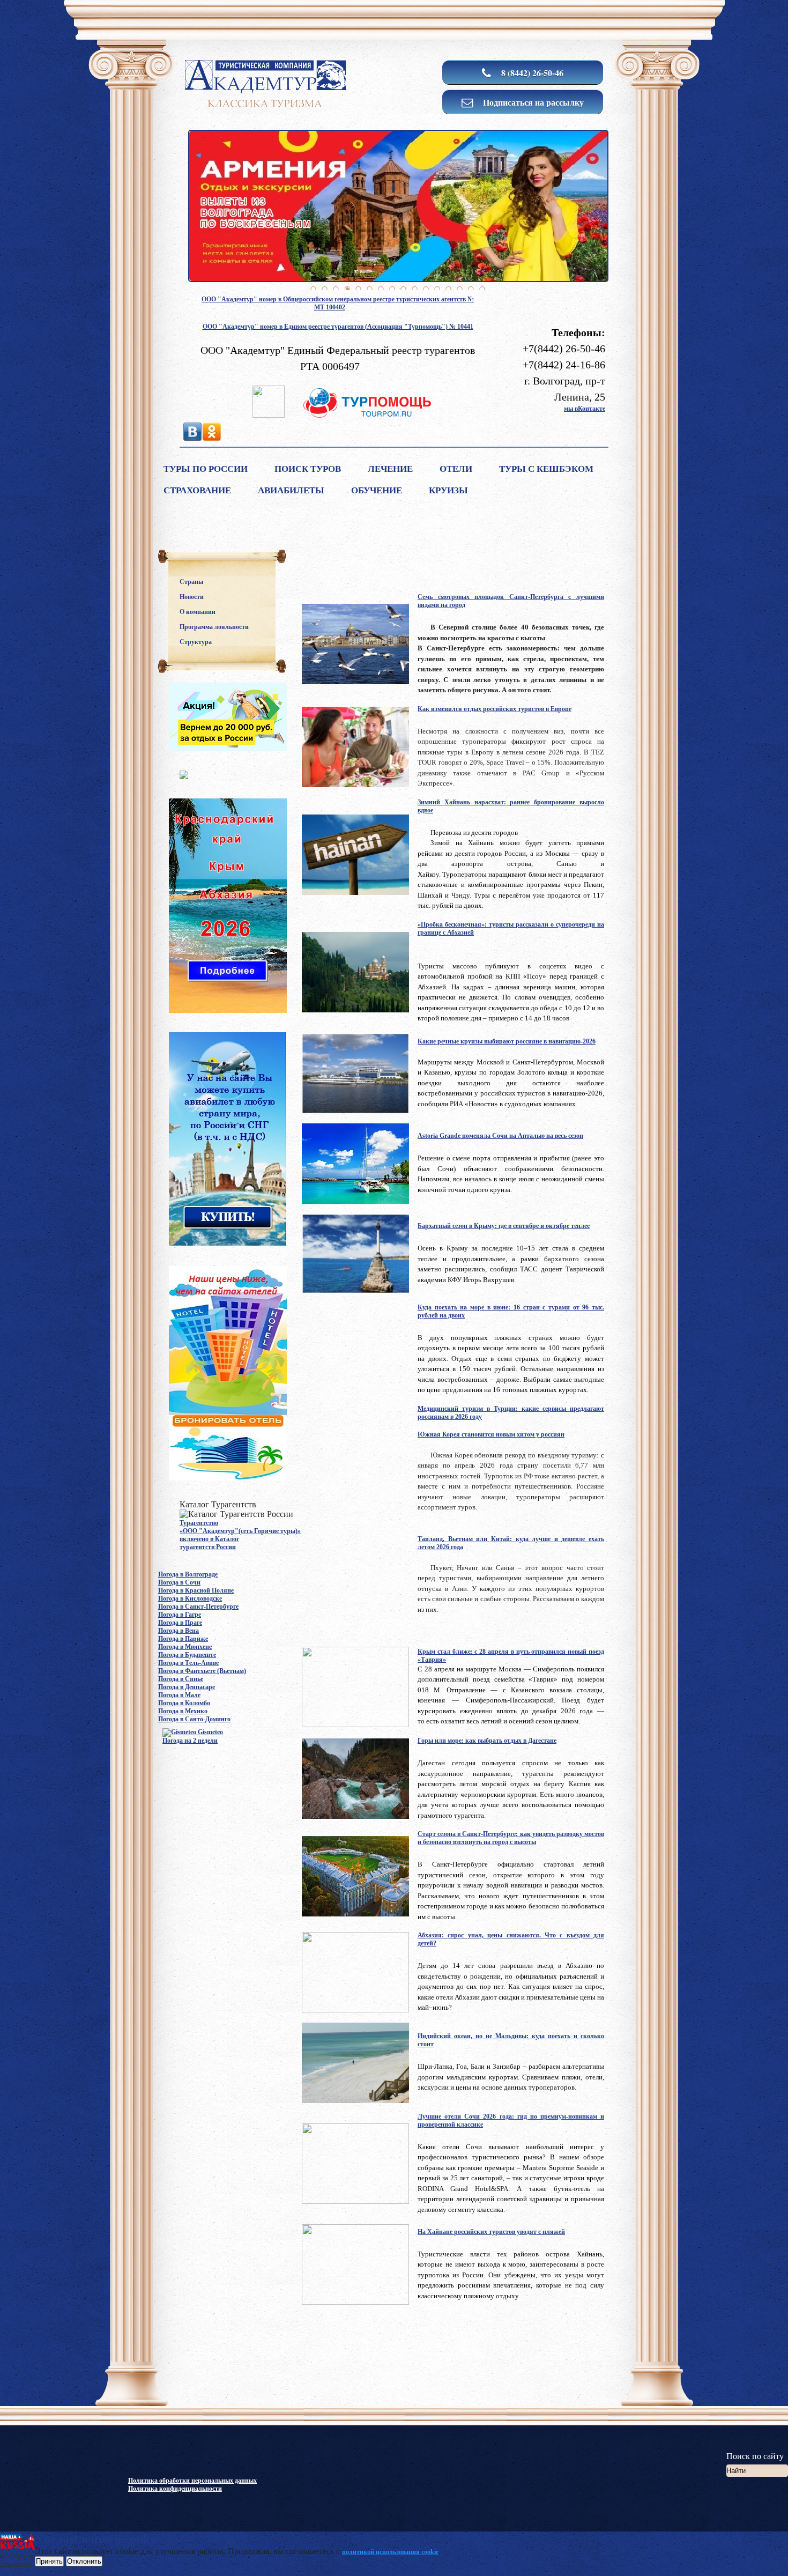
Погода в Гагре (180, 1615)
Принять (49, 2561)
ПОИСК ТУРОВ (308, 469)
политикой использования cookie (390, 2552)
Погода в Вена (179, 1631)
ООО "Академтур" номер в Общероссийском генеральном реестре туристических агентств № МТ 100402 (338, 303)
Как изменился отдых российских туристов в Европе (495, 709)
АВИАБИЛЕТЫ (291, 490)
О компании (198, 612)
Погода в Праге (180, 1623)
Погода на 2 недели (190, 1741)
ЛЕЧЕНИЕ (390, 469)
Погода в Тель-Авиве (188, 1663)
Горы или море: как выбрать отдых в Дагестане (487, 1741)
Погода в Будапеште (187, 1655)
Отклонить (84, 2561)
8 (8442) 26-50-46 (531, 73)
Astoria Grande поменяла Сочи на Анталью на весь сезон (500, 1136)
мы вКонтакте (585, 409)
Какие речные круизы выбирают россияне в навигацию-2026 (507, 1041)
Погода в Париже (183, 1639)
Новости (192, 597)
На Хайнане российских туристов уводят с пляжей (491, 2232)
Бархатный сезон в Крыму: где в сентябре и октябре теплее (504, 1226)
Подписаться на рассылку (532, 102)
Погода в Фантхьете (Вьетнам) (202, 1671)
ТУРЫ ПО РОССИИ (206, 469)
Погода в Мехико (183, 1711)
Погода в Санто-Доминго (194, 1719)
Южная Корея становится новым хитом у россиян (491, 1434)
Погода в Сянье (181, 1679)
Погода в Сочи (179, 1582)
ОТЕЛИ (456, 469)
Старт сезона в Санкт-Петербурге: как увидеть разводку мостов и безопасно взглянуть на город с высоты (511, 1838)
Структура (196, 642)
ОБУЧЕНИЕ (377, 490)
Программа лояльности (214, 627)
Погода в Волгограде (188, 1574)
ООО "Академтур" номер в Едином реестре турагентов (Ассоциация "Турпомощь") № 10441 (338, 327)
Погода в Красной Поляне (196, 1590)
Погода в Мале (179, 1695)
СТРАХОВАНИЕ (197, 490)
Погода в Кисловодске (190, 1598)
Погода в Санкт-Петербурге (198, 1607)
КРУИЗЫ (448, 490)
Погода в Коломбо (184, 1703)
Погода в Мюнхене (185, 1647)
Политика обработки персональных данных (192, 2481)
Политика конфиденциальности (175, 2489)
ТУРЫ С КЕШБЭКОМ (546, 469)
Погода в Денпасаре (187, 1687)
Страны (191, 582)
